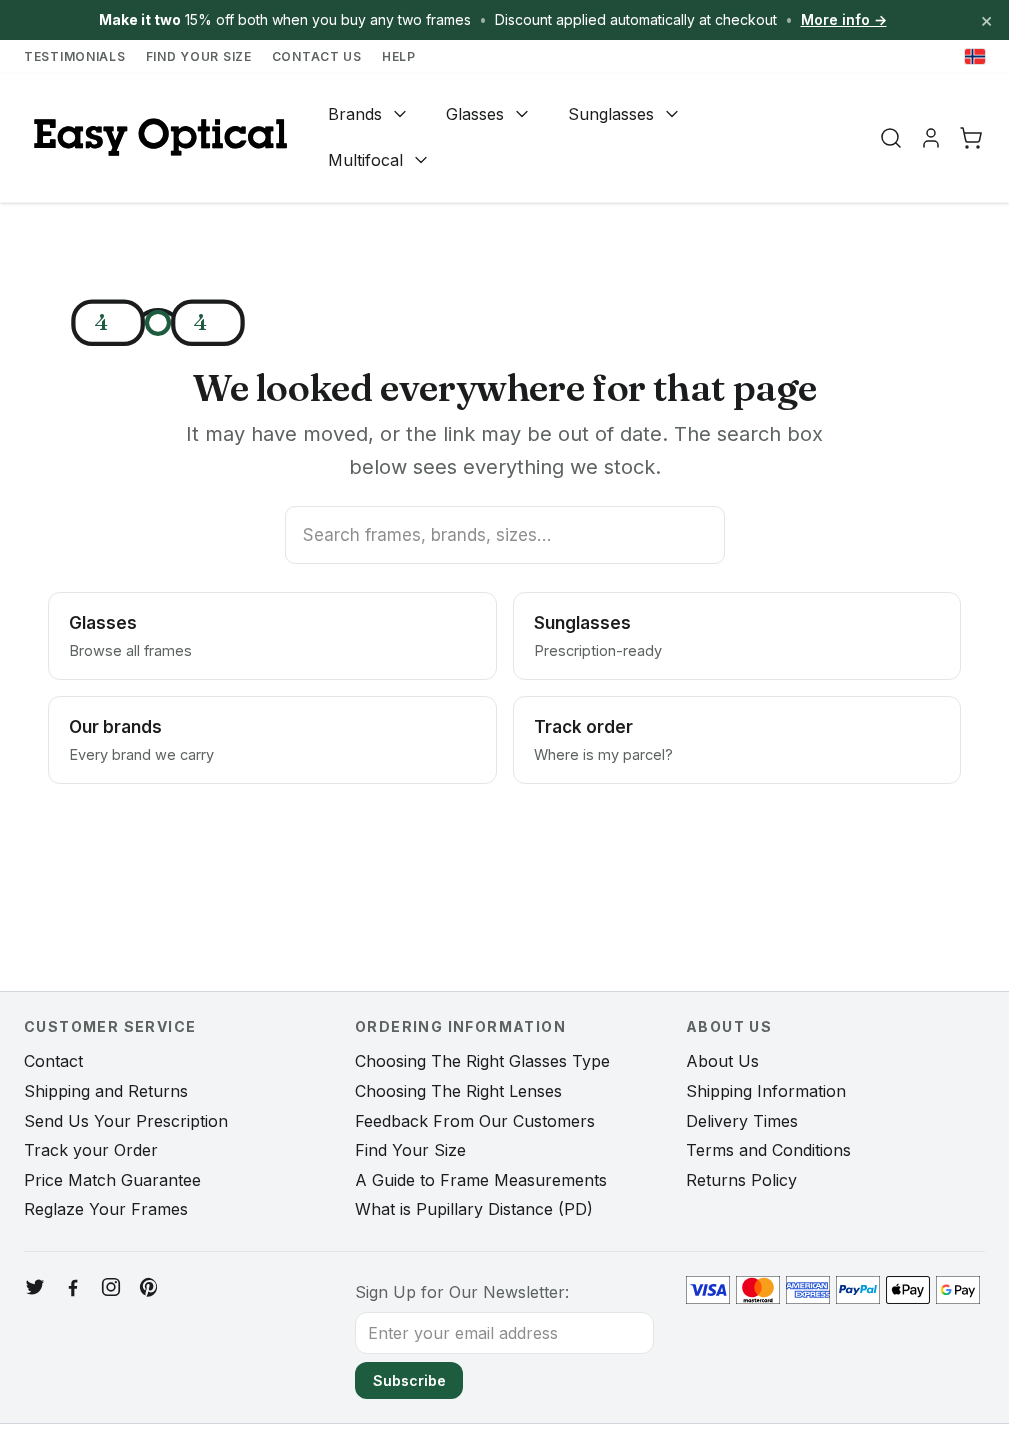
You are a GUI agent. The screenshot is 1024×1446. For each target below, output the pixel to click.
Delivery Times (742, 1121)
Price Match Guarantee (112, 1180)
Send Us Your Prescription (126, 1121)
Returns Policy (741, 1180)
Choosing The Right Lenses (458, 1091)
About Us (722, 1061)
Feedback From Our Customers (475, 1121)
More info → (844, 19)
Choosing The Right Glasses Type (482, 1061)
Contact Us (317, 56)
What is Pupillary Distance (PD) (474, 1209)
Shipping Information (766, 1091)
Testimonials (75, 56)
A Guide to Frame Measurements (481, 1180)
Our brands (141, 740)
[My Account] (931, 138)
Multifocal (365, 160)
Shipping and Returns (106, 1091)
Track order (603, 740)
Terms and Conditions (768, 1150)
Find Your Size (199, 56)
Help (399, 56)
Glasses (475, 114)
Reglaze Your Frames (106, 1209)
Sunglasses (611, 114)
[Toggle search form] (891, 138)
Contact (53, 1061)
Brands (355, 114)
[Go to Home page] (158, 137)
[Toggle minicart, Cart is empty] (971, 138)
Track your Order (91, 1150)
